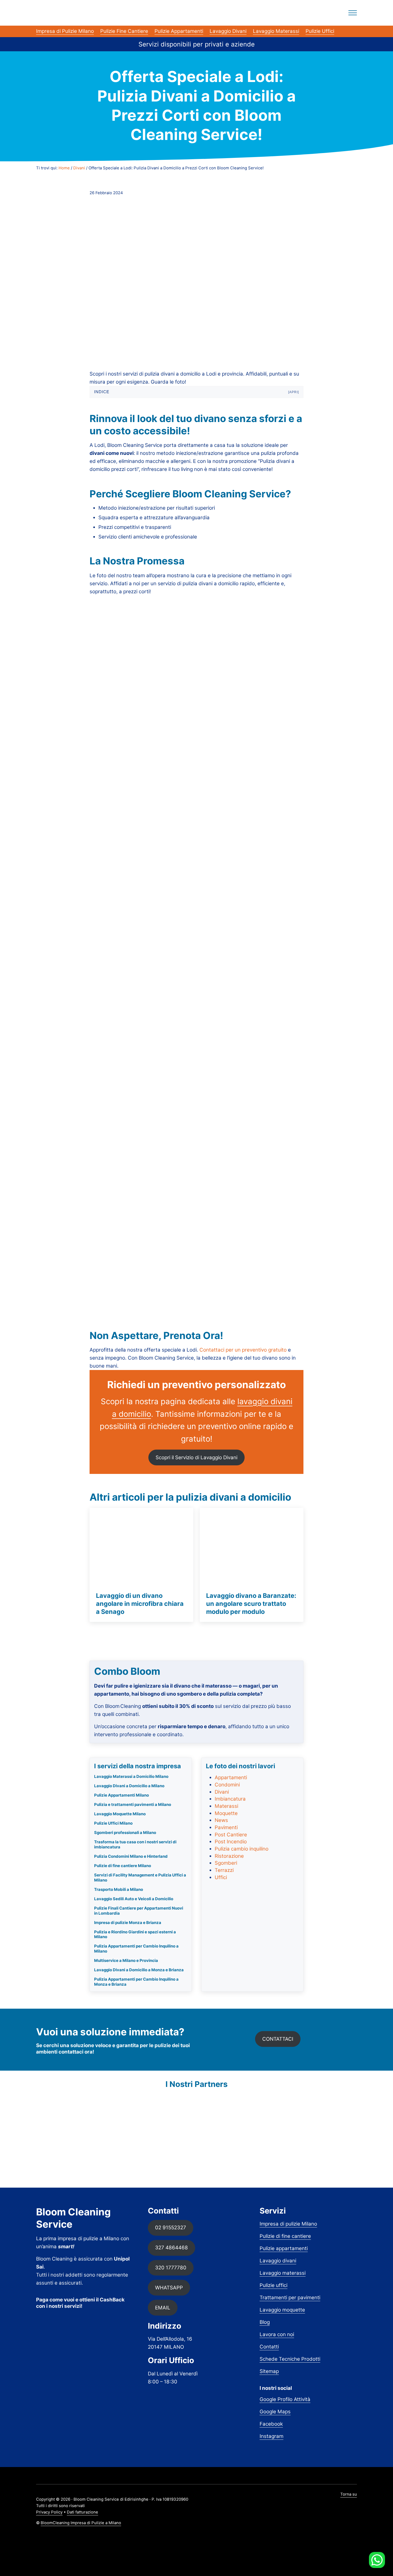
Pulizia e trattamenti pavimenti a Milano (133, 1805)
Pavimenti (226, 1827)
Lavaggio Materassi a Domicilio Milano (131, 1777)
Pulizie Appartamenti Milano (122, 1795)
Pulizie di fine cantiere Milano (123, 1866)
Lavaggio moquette (282, 2310)
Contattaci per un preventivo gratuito (243, 1350)
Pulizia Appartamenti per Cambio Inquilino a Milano (136, 1949)
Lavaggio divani (278, 2261)
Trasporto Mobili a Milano (119, 1890)
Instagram (271, 2436)
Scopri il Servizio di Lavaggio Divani (196, 1457)
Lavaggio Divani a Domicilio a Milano (129, 1786)
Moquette (226, 1813)
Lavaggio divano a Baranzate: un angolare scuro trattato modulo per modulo (251, 1603)
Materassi (226, 1806)
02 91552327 (171, 2228)
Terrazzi (224, 1870)
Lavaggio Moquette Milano (120, 1814)
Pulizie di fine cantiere (285, 2236)
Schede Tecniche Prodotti (290, 2359)
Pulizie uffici (273, 2285)
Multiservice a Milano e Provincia (126, 1961)
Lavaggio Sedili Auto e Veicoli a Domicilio (134, 1899)
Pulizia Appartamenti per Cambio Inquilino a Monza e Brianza (136, 1982)
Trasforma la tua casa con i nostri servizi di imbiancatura (135, 1845)
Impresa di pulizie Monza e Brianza (128, 1923)
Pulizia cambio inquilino (242, 1849)
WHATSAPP (169, 2288)
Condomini (227, 1785)
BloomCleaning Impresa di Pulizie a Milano (81, 2523)
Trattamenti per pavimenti (290, 2298)
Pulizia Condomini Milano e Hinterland (131, 1856)
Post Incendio (231, 1842)
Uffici (221, 1877)
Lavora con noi (277, 2334)
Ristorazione (229, 1856)
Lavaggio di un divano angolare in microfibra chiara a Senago (140, 1603)
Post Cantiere (231, 1835)
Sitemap (269, 2371)
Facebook (271, 2424)
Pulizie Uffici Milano (113, 1823)
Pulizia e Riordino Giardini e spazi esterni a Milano (135, 1935)
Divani (222, 1792)
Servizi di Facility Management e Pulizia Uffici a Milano (140, 1878)
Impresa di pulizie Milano (288, 2224)
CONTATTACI (278, 2039)
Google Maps (275, 2412)
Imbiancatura (230, 1799)
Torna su (349, 2494)
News (221, 1820)
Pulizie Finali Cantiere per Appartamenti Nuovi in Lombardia (139, 1911)
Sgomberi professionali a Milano (125, 1833)
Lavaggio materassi (283, 2273)
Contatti (269, 2347)
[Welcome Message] (377, 2560)
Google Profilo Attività (285, 2399)
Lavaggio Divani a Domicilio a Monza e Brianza (139, 1970)
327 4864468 (172, 2248)
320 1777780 (171, 2268)
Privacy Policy (49, 2512)
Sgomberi (226, 1863)
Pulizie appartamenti (284, 2248)
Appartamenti (231, 1777)
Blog (265, 2322)
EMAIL (163, 2308)
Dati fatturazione (82, 2512)
